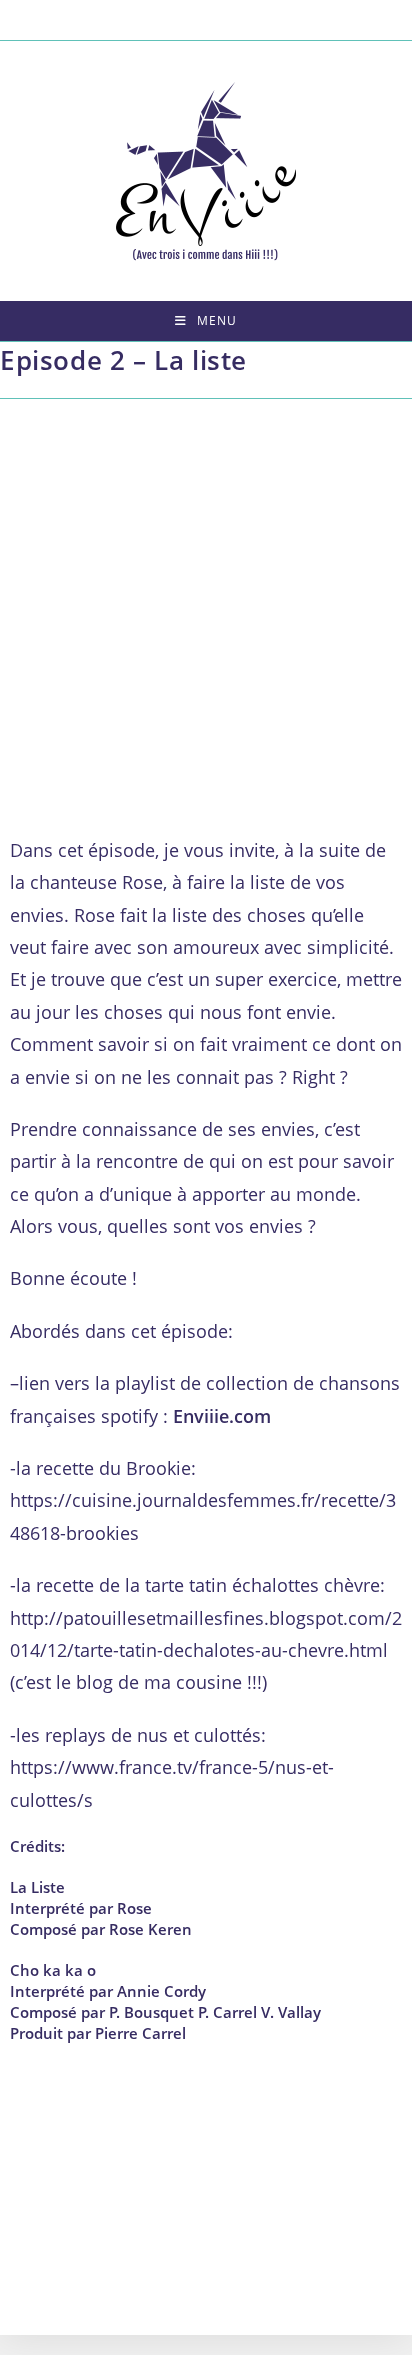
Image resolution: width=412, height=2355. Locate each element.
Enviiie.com (222, 1416)
